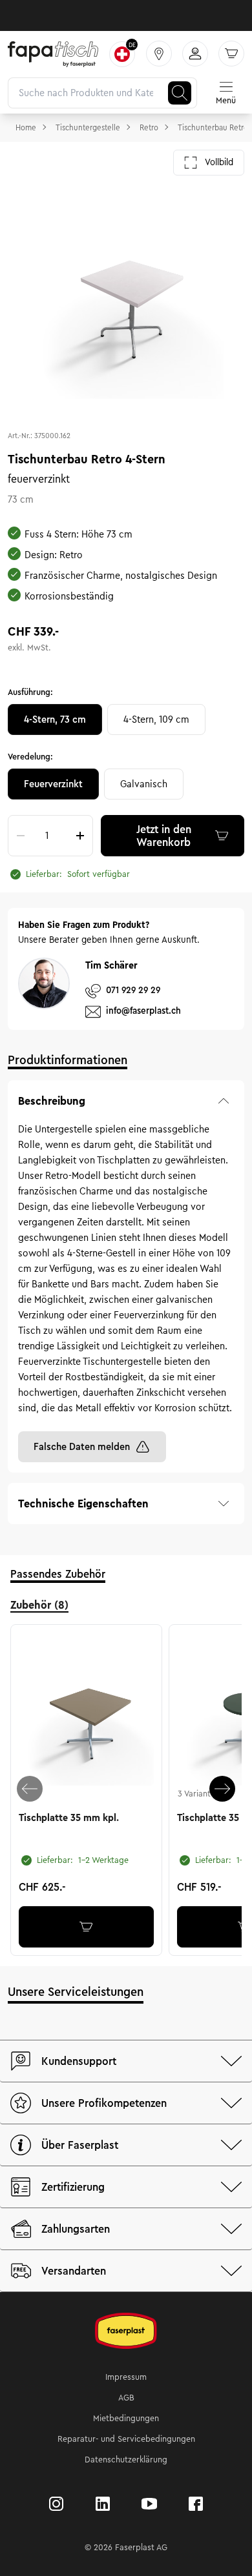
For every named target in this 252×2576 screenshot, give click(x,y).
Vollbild (219, 162)
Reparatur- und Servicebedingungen (126, 2439)
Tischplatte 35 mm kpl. (69, 1818)
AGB (126, 2398)
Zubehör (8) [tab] (39, 1605)
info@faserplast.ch (143, 1011)
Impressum (126, 2377)
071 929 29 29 (133, 990)
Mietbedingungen (126, 2419)
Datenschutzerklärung (126, 2460)
